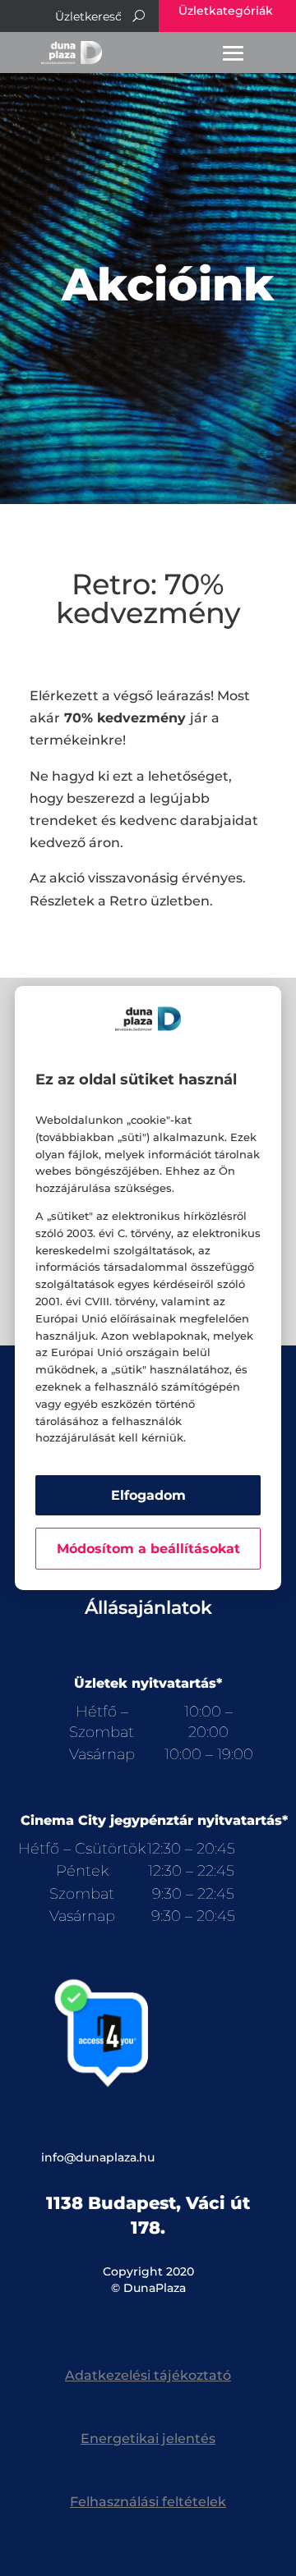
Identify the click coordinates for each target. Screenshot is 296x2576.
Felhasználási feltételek (148, 2502)
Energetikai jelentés (148, 2438)
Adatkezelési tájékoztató (148, 2375)
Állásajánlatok (148, 1608)
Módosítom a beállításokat (148, 1549)
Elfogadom (148, 1495)
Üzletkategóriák (226, 11)
